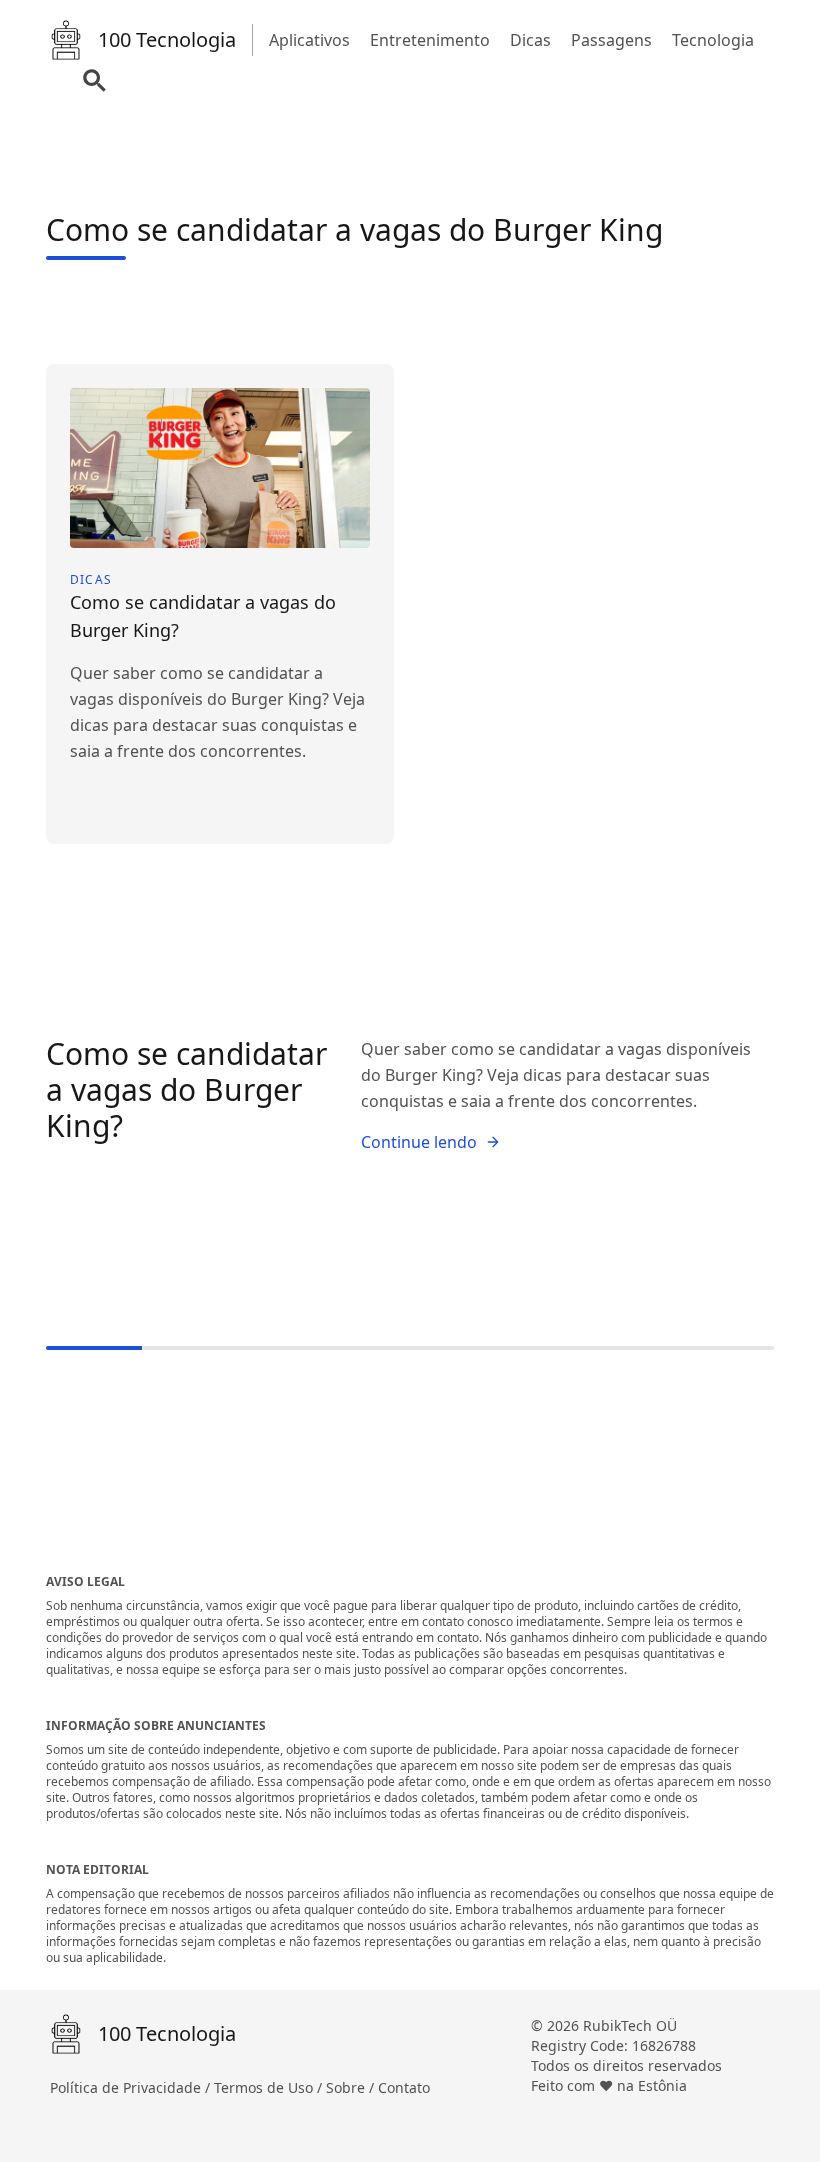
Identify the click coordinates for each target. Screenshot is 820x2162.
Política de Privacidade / (132, 2087)
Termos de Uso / (270, 2087)
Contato (404, 2087)
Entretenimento (430, 40)
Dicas (530, 40)
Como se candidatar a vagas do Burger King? (186, 1089)
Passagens (611, 40)
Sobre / (352, 2087)
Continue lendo (419, 1142)
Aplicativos (309, 40)
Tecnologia (713, 40)
